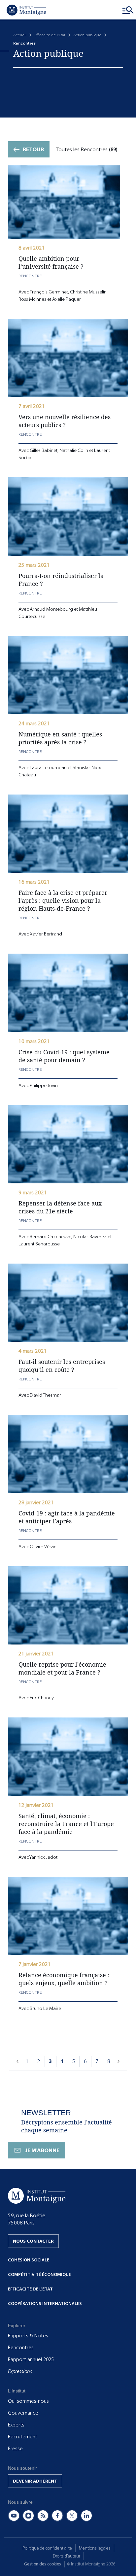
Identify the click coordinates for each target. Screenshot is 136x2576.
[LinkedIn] (86, 2516)
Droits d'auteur (67, 2556)
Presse (15, 2449)
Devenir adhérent (35, 2481)
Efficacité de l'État (50, 35)
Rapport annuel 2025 (31, 2359)
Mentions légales (95, 2548)
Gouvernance (23, 2413)
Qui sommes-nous (28, 2401)
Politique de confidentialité (47, 2548)
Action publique (87, 35)
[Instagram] (28, 2516)
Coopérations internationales (45, 2304)
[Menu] (128, 10)
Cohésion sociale (29, 2260)
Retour (33, 149)
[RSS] (43, 2516)
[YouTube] (14, 2516)
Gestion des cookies (43, 2564)
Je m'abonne (42, 2150)
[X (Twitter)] (72, 2516)
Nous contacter (33, 2241)
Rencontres (21, 2348)
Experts (16, 2425)
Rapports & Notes (28, 2336)
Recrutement (23, 2437)
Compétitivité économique (39, 2274)
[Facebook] (57, 2516)
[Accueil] (26, 10)
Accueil (20, 35)
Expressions (20, 2371)
